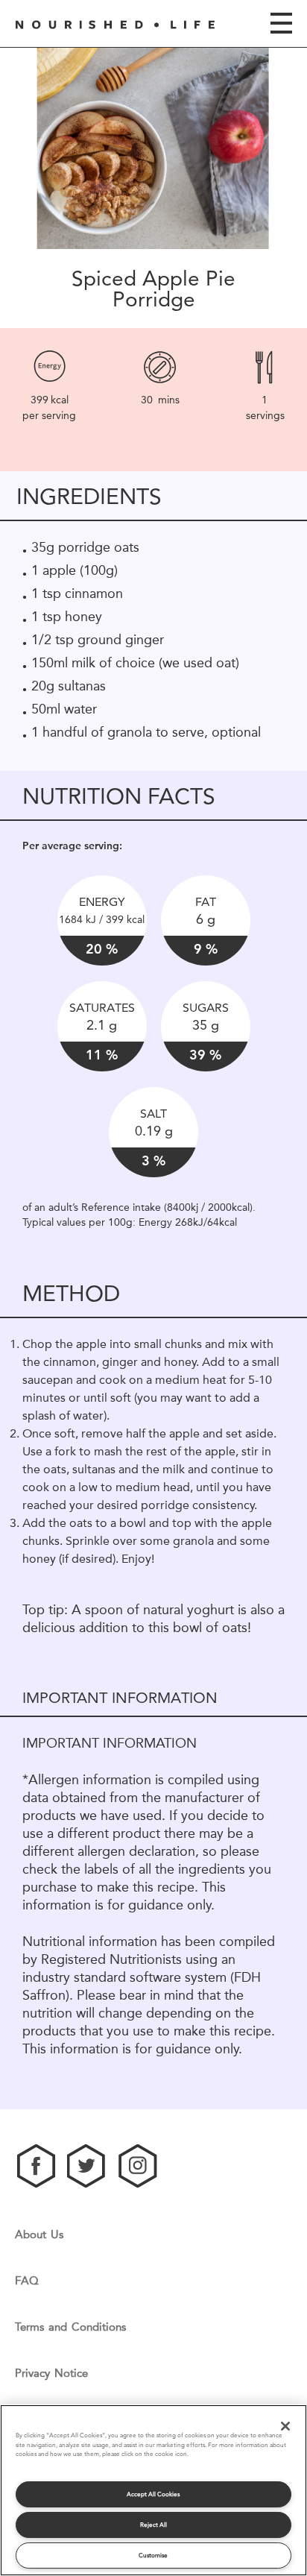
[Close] (285, 2426)
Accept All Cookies (153, 2494)
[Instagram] (138, 2166)
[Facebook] (37, 2166)
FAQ (27, 2281)
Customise (153, 2555)
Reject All (153, 2525)
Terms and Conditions (70, 2327)
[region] (153, 2490)
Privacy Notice (51, 2374)
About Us (39, 2235)
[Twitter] (87, 2166)
